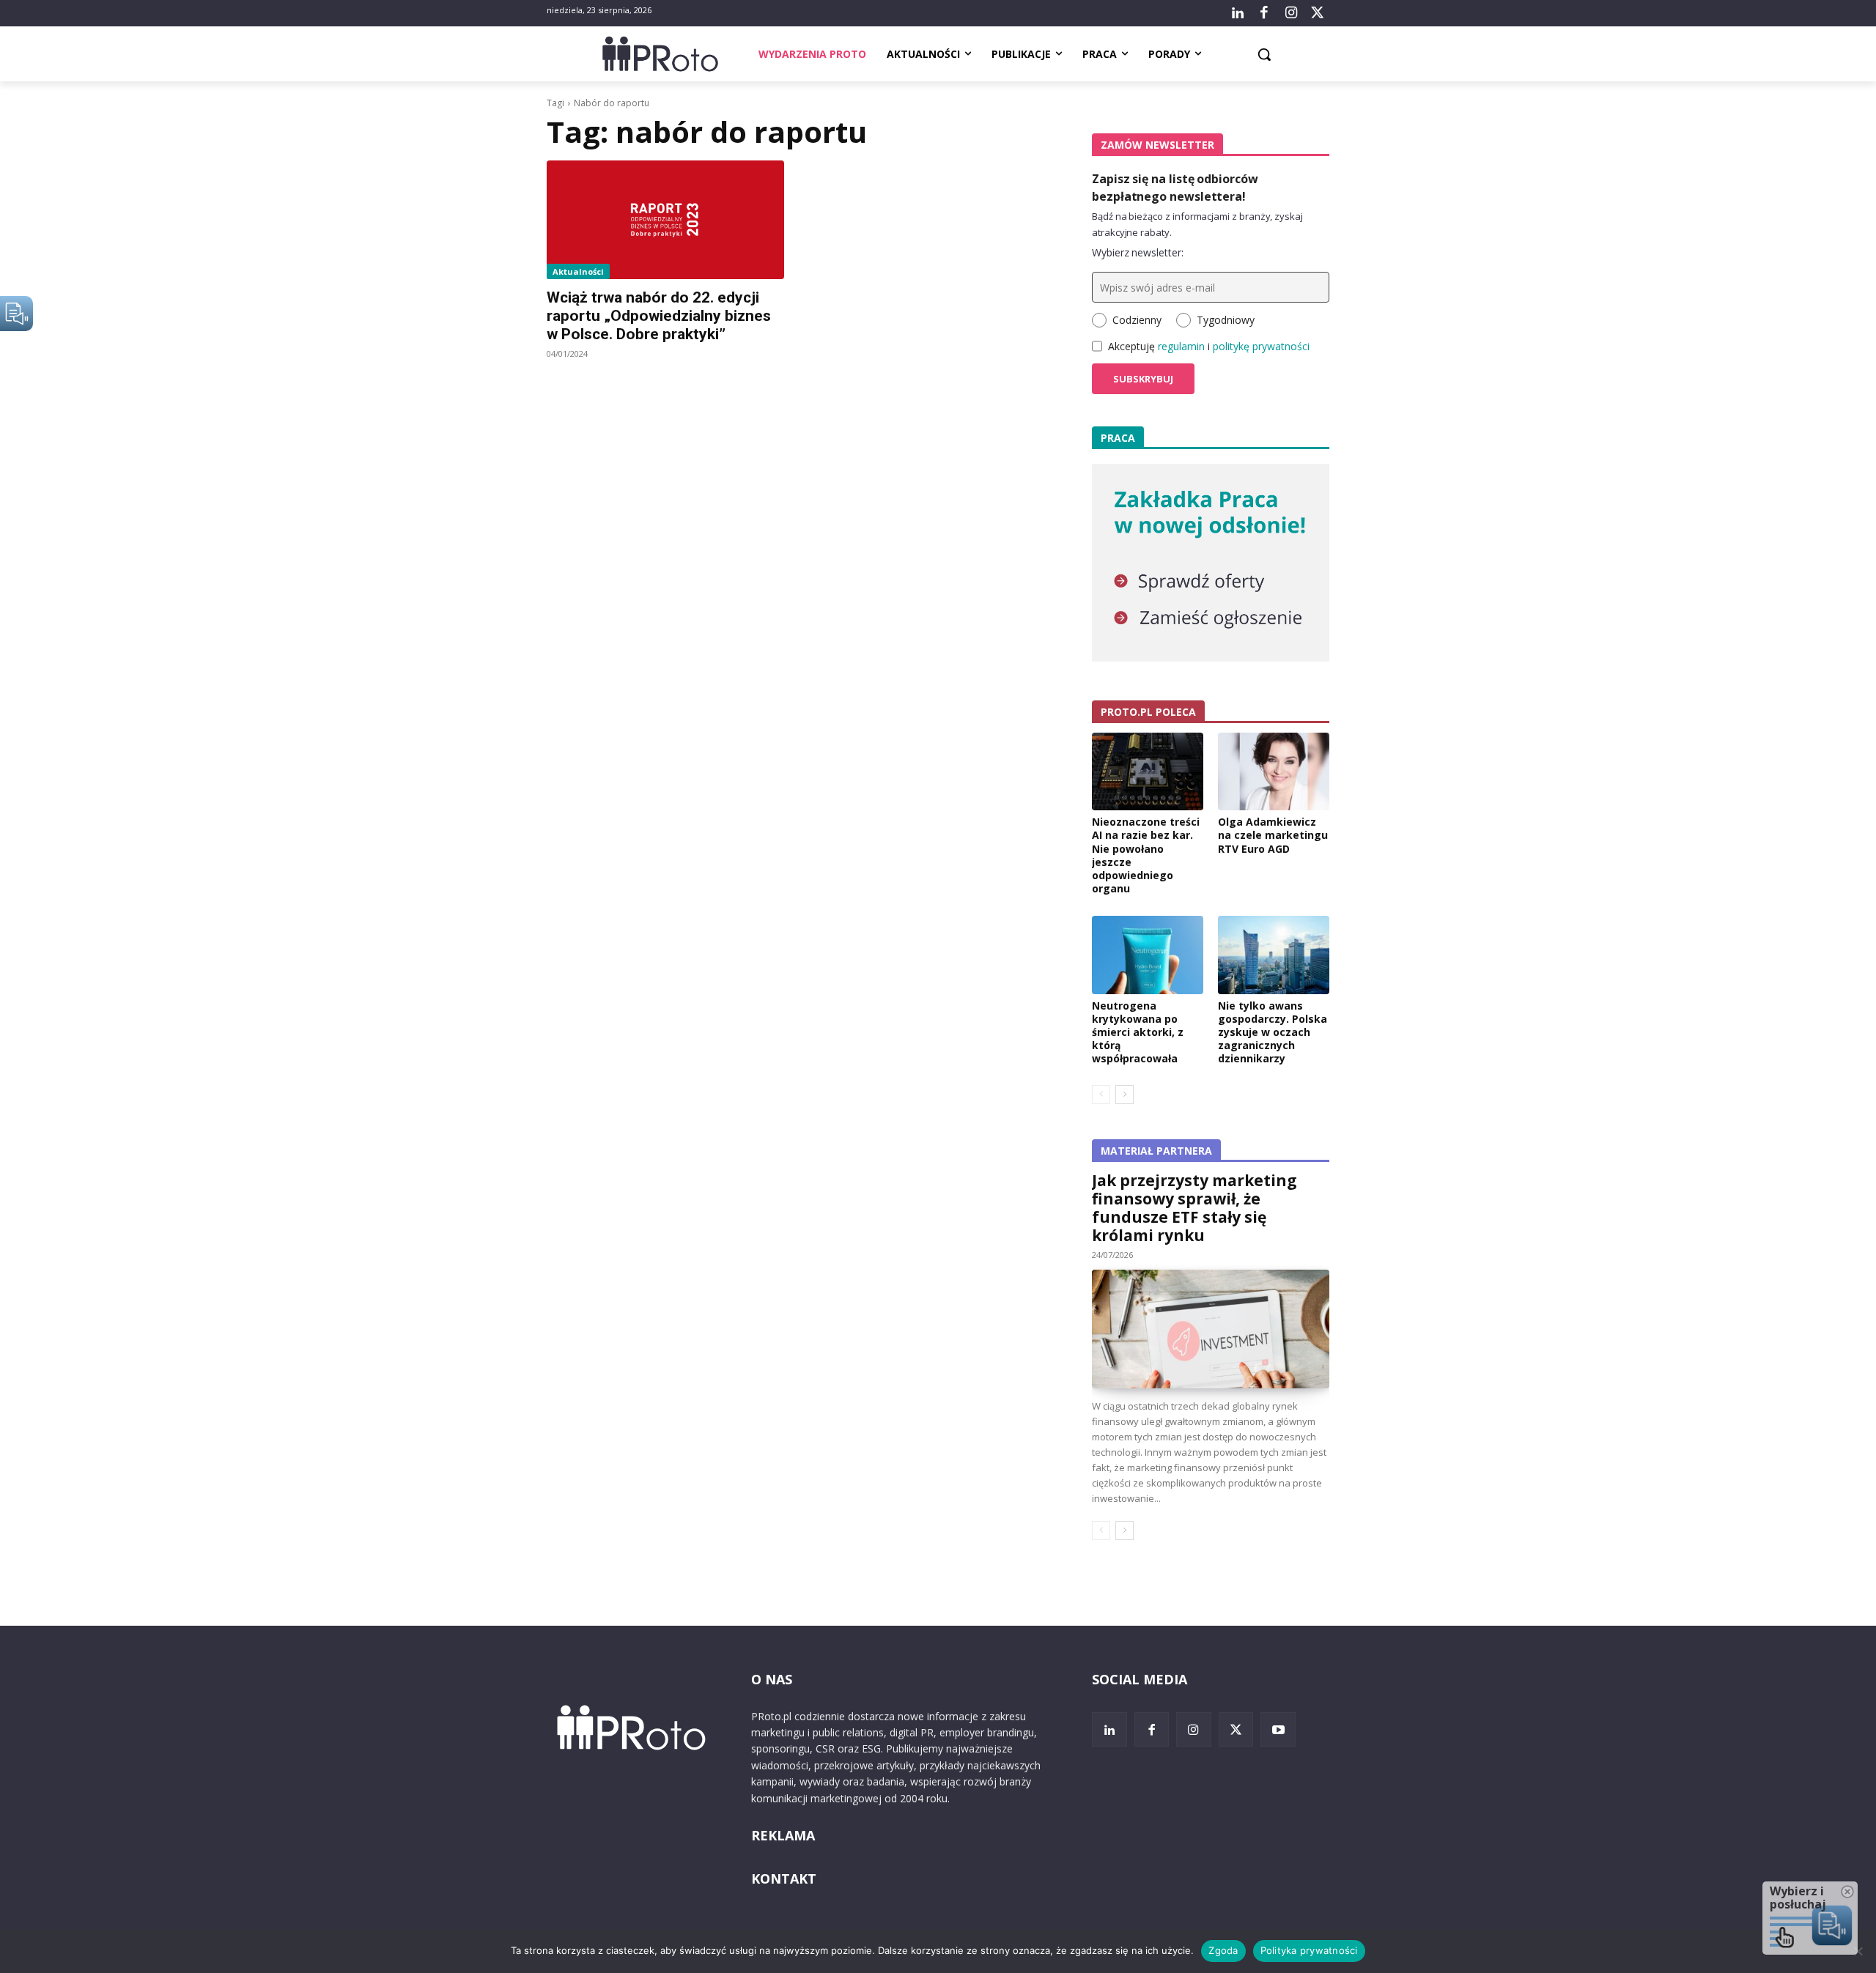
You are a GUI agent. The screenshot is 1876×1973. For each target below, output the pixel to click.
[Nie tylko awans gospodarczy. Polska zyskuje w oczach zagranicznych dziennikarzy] (1274, 955)
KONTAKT (784, 1878)
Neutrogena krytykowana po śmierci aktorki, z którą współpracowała (1138, 1032)
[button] (1264, 54)
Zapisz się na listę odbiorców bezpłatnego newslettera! (1175, 188)
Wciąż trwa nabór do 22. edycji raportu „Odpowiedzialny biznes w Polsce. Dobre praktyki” (659, 316)
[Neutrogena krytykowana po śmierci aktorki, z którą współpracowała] (1148, 955)
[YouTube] (1278, 1730)
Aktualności (578, 271)
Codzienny (1137, 320)
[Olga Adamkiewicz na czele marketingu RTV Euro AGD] (1274, 771)
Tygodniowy (1226, 320)
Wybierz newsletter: (1138, 252)
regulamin (1181, 346)
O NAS (772, 1679)
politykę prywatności (1261, 346)
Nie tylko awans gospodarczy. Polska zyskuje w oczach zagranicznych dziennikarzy (1273, 1032)
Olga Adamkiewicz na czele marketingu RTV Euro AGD (1273, 835)
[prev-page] (1101, 1095)
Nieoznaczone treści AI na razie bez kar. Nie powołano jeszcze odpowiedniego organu (1146, 855)
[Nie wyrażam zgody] (1858, 1951)
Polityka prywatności (1309, 1950)
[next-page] (1125, 1095)
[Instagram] (1290, 13)
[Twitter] (1318, 13)
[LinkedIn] (1238, 13)
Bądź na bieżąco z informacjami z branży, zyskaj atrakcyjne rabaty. (1197, 224)
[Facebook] (1264, 13)
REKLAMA (783, 1835)
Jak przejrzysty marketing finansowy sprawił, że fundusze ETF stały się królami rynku (1194, 1208)
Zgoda (1223, 1950)
